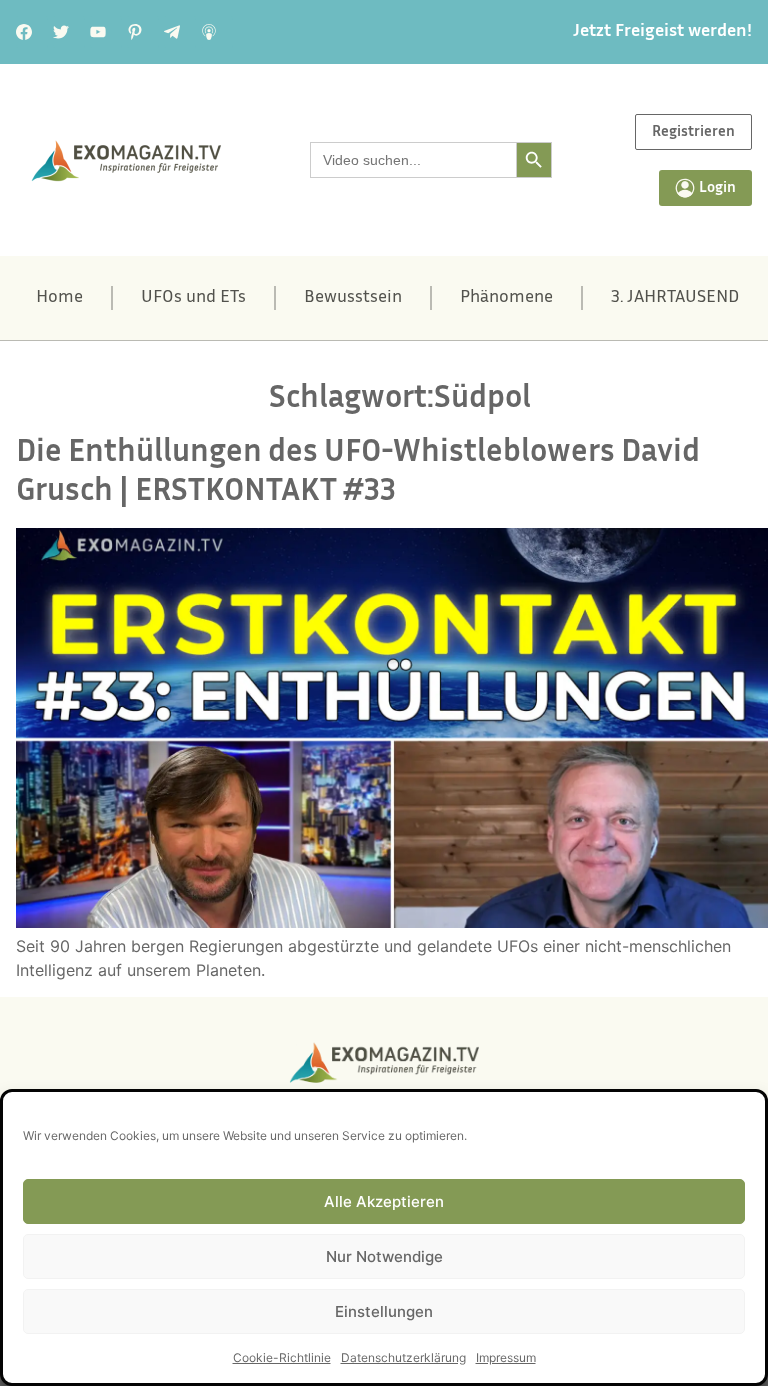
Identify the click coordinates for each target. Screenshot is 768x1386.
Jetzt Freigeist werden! (662, 32)
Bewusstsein (353, 298)
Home (59, 298)
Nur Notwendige (384, 1256)
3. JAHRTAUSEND (675, 298)
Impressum (506, 1357)
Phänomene (506, 298)
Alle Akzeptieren (384, 1201)
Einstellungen (384, 1311)
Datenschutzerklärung (403, 1357)
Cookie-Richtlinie (282, 1357)
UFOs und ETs (193, 298)
